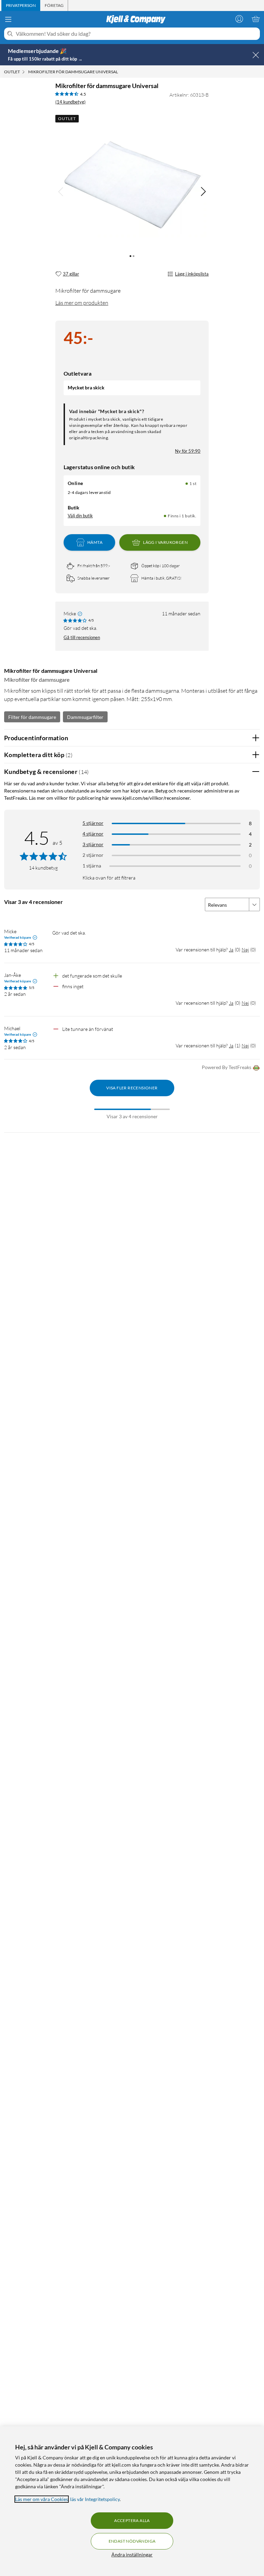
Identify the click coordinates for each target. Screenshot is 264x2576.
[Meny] (8, 19)
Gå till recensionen (82, 637)
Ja (231, 950)
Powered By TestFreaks (227, 1067)
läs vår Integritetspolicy (95, 2499)
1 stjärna (92, 866)
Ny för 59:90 (188, 451)
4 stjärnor (93, 834)
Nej (245, 950)
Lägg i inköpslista (192, 274)
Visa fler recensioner (132, 1088)
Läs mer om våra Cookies (42, 2499)
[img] (203, 192)
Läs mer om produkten (82, 303)
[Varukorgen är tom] (256, 19)
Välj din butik (80, 516)
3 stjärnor (93, 844)
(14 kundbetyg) (70, 102)
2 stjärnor (93, 855)
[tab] (21, 6)
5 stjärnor (93, 823)
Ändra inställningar (132, 2555)
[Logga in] (239, 19)
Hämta (95, 542)
